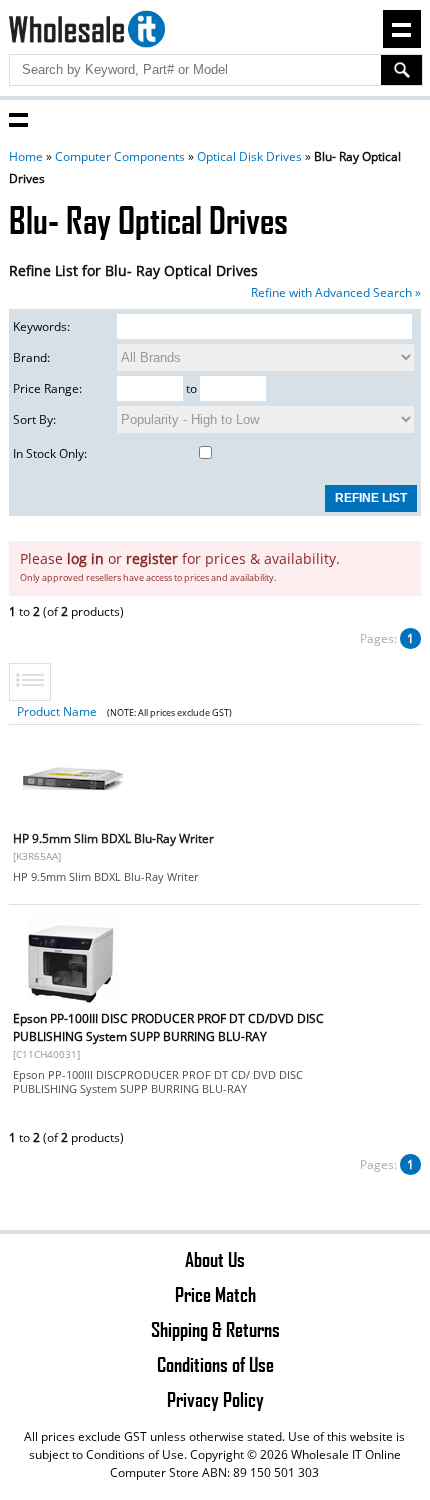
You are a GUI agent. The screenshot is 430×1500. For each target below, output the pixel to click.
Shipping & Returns (215, 1329)
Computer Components (120, 156)
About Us (215, 1259)
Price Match (215, 1294)
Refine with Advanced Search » (336, 292)
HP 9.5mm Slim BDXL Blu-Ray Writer (113, 838)
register (152, 558)
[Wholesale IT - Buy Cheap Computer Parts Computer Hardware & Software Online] (87, 32)
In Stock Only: (50, 453)
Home (26, 156)
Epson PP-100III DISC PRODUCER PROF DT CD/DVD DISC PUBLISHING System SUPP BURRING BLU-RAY (168, 1027)
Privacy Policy (215, 1399)
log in (85, 558)
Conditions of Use (215, 1364)
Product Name (57, 711)
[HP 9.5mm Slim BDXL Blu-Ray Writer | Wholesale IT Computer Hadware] (73, 823)
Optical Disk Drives (249, 156)
